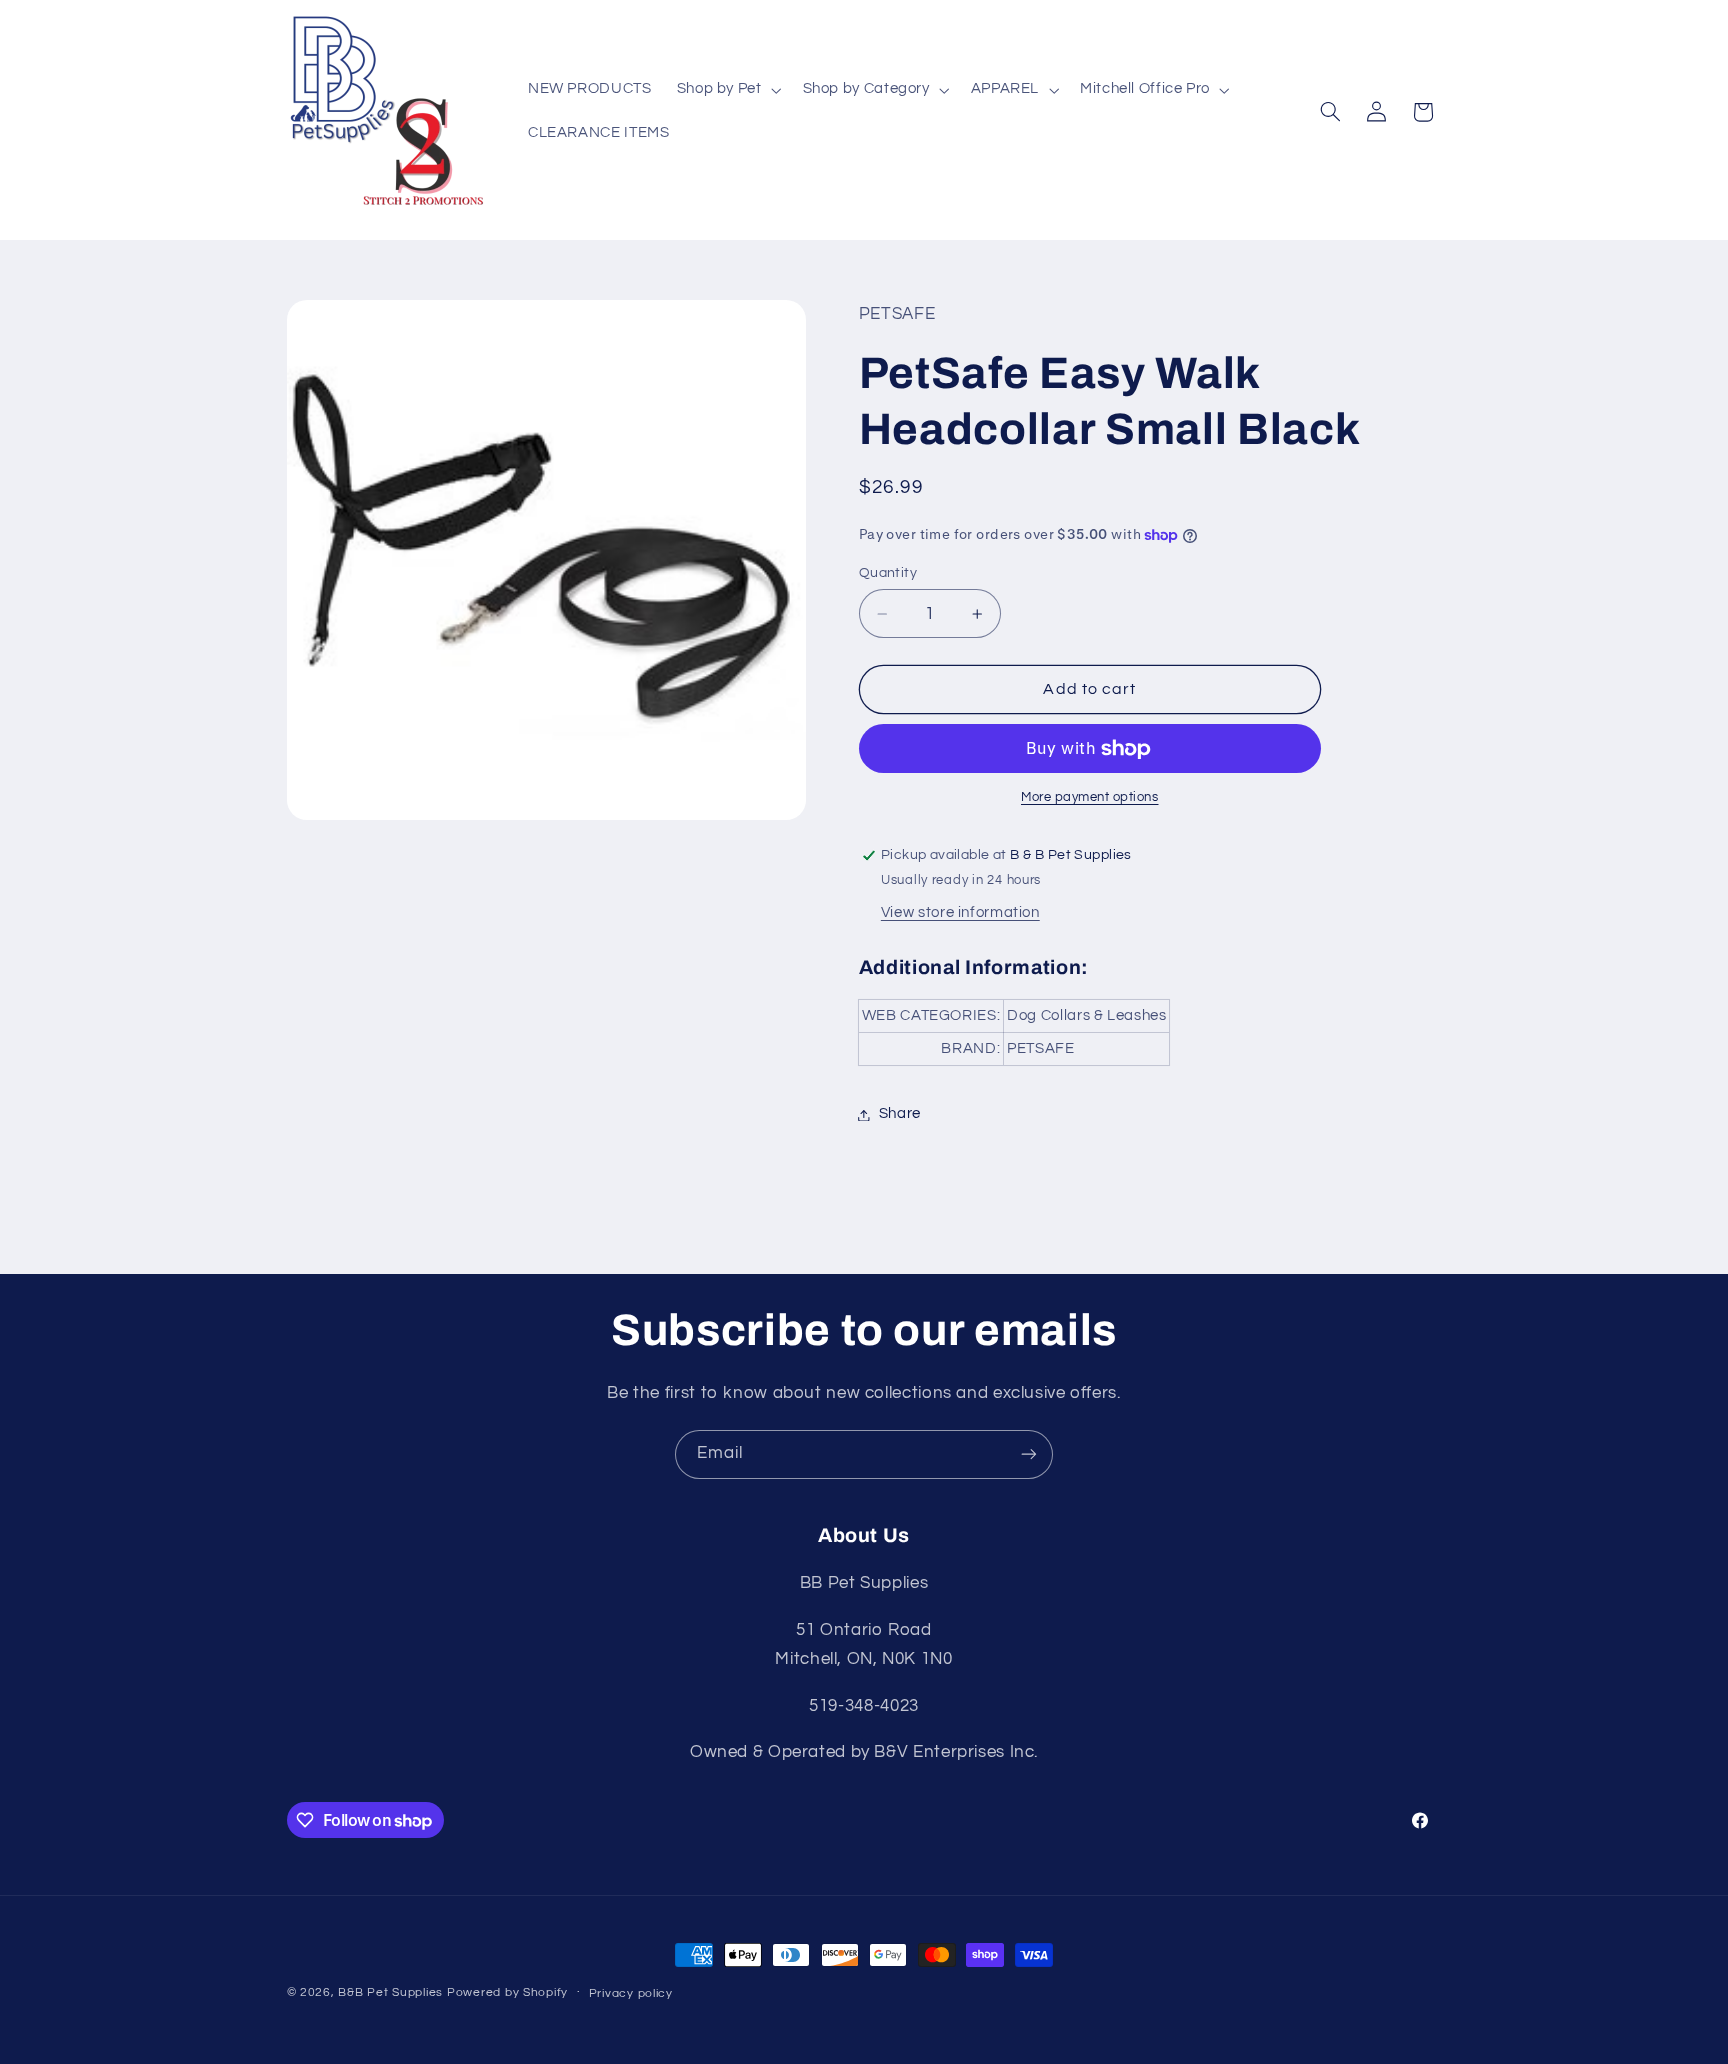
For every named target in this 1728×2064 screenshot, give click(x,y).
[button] (727, 90)
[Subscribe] (1029, 1454)
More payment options (1090, 798)
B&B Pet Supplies (390, 1992)
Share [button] (900, 1114)
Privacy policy (631, 1993)
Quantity (888, 573)
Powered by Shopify (507, 1992)
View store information (960, 913)
